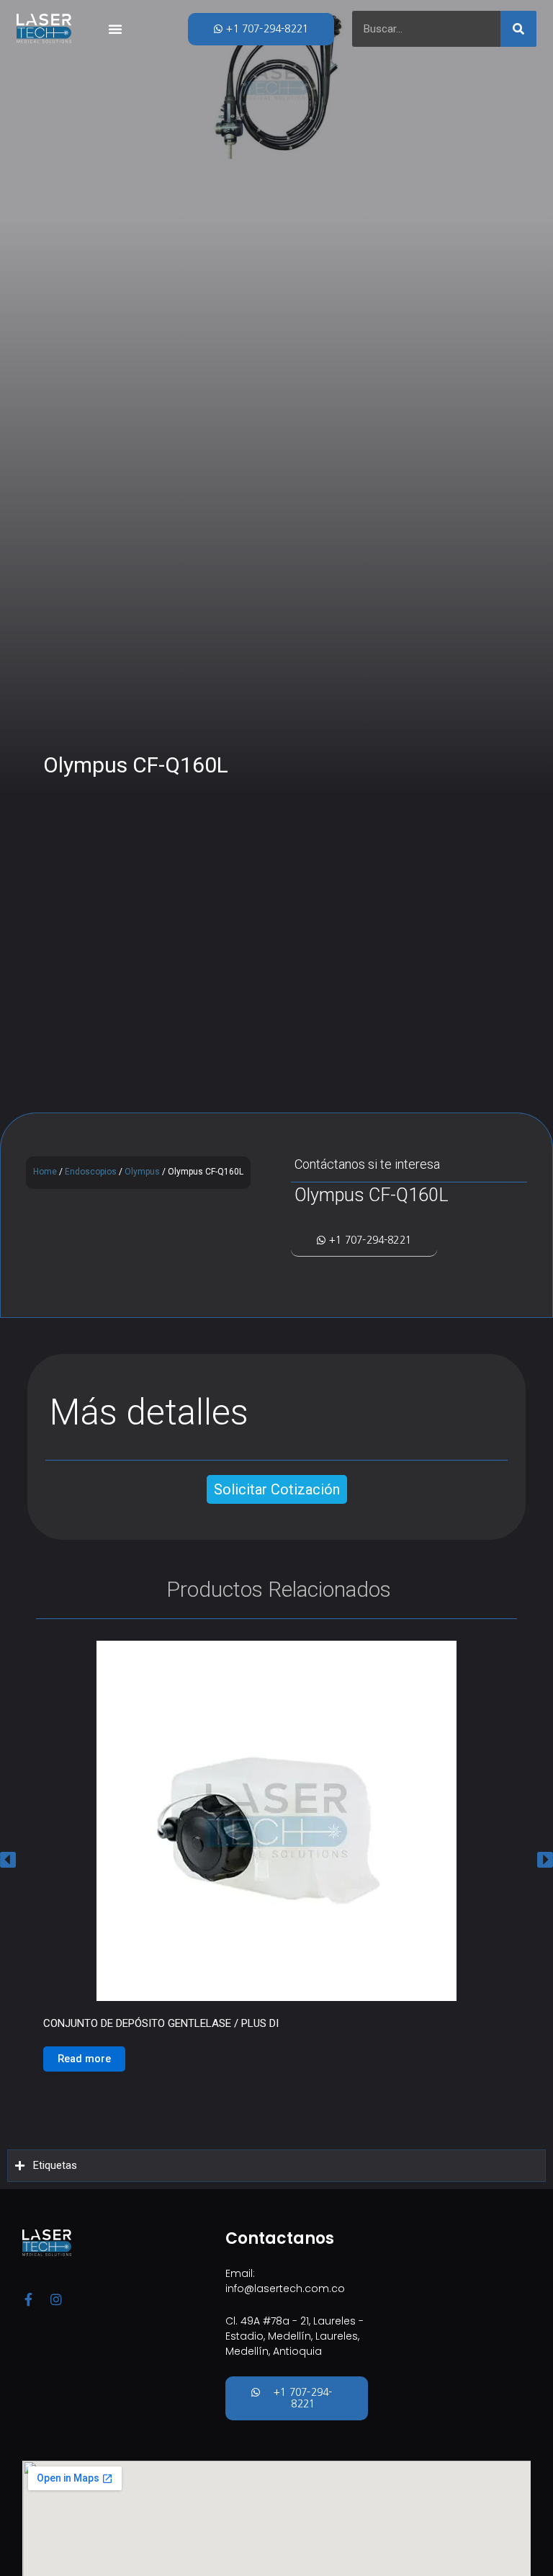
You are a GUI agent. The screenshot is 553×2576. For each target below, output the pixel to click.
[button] (8, 1859)
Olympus (142, 1172)
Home (45, 1172)
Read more (84, 2059)
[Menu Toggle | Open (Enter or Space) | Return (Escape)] (115, 29)
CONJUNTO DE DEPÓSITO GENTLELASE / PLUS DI (161, 2023)
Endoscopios (91, 1172)
